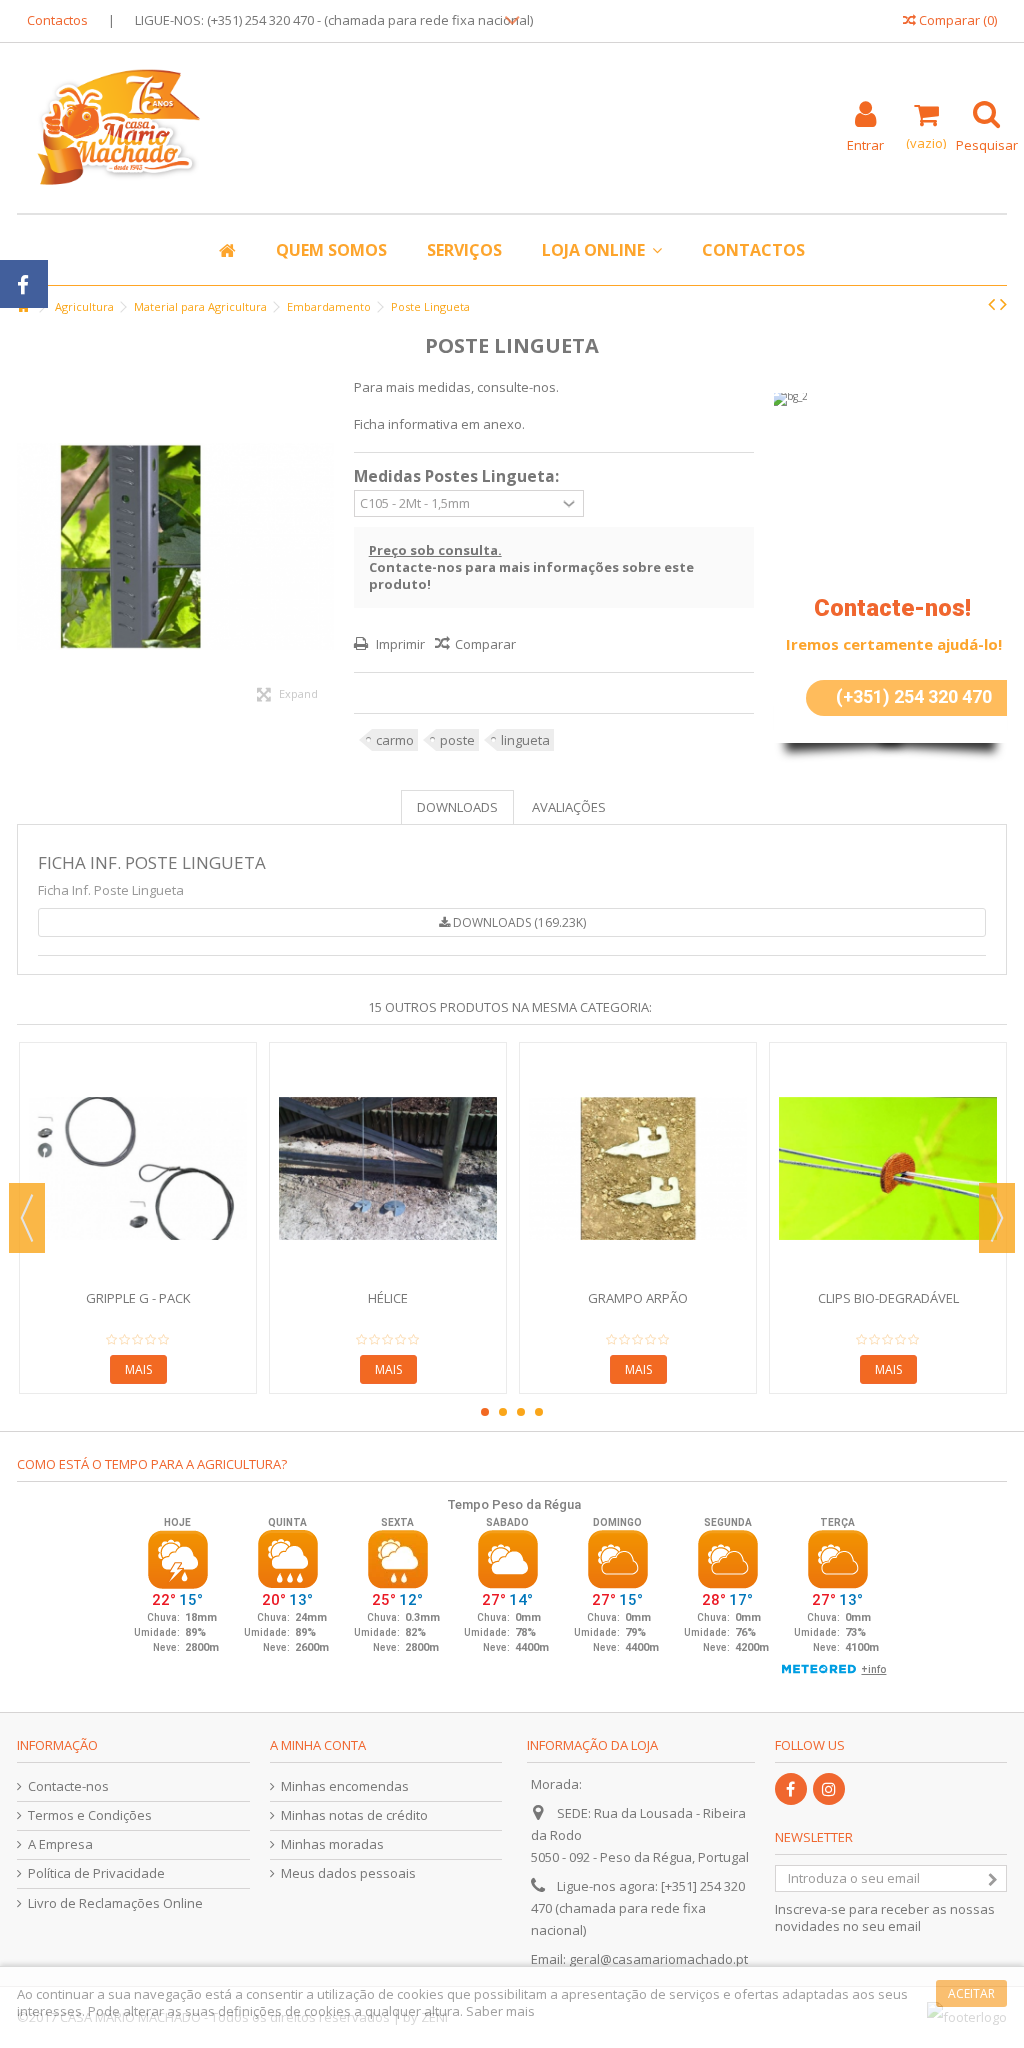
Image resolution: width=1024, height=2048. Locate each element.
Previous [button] (27, 1218)
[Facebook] (791, 1789)
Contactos (57, 20)
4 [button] (539, 1412)
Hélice (388, 1298)
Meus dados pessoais (348, 1873)
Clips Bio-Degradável (888, 1298)
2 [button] (503, 1412)
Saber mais (500, 2011)
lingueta (525, 740)
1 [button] (485, 1412)
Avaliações (569, 807)
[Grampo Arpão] (638, 1168)
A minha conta (318, 1745)
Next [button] (997, 1218)
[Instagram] (829, 1789)
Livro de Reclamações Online (115, 1903)
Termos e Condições (90, 1815)
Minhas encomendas (345, 1786)
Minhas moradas (332, 1844)
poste (457, 740)
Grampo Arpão (638, 1298)
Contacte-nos (68, 1786)
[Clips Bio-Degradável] (888, 1168)
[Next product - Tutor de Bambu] (1003, 304)
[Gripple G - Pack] (138, 1168)
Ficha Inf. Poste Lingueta (152, 862)
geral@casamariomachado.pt (658, 1959)
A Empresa (60, 1844)
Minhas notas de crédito (354, 1815)
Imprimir (399, 644)
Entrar (865, 143)
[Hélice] (388, 1168)
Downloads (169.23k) (518, 922)
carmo (395, 740)
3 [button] (521, 1412)
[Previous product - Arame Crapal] (991, 304)
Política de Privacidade (96, 1873)
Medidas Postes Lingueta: (458, 476)
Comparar (485, 644)
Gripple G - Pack (138, 1298)
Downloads (457, 807)
